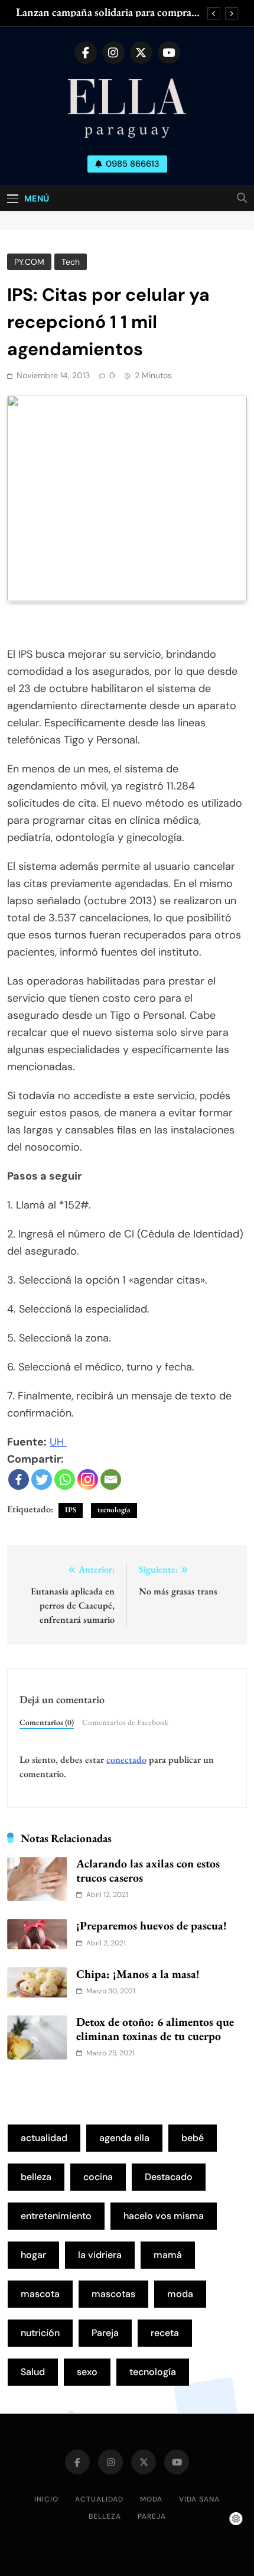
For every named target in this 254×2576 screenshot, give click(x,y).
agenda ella (124, 2138)
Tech (71, 262)
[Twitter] (42, 1479)
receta (165, 2333)
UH (58, 1442)
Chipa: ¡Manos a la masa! (138, 1974)
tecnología (114, 1510)
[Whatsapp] (65, 1479)
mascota (40, 2294)
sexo (87, 2372)
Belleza (105, 2516)
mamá (168, 2255)
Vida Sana (199, 2499)
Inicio (46, 2499)
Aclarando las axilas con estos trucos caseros (148, 1870)
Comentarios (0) (47, 1722)
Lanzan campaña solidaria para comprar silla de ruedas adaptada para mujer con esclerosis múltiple (106, 12)
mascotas (113, 2294)
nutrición (40, 2333)
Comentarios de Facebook (125, 1722)
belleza (36, 2177)
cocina (98, 2177)
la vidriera (100, 2255)
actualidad (44, 2138)
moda (180, 2294)
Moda (151, 2499)
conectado (126, 1760)
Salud (33, 2372)
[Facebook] (19, 1479)
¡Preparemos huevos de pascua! (152, 1925)
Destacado (169, 2177)
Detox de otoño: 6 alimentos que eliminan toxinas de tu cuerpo (155, 2029)
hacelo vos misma (164, 2216)
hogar (33, 2255)
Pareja (105, 2333)
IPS (71, 1510)
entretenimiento (56, 2216)
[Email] (111, 1479)
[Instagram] (88, 1479)
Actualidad (99, 2499)
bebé (193, 2138)
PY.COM (29, 262)
